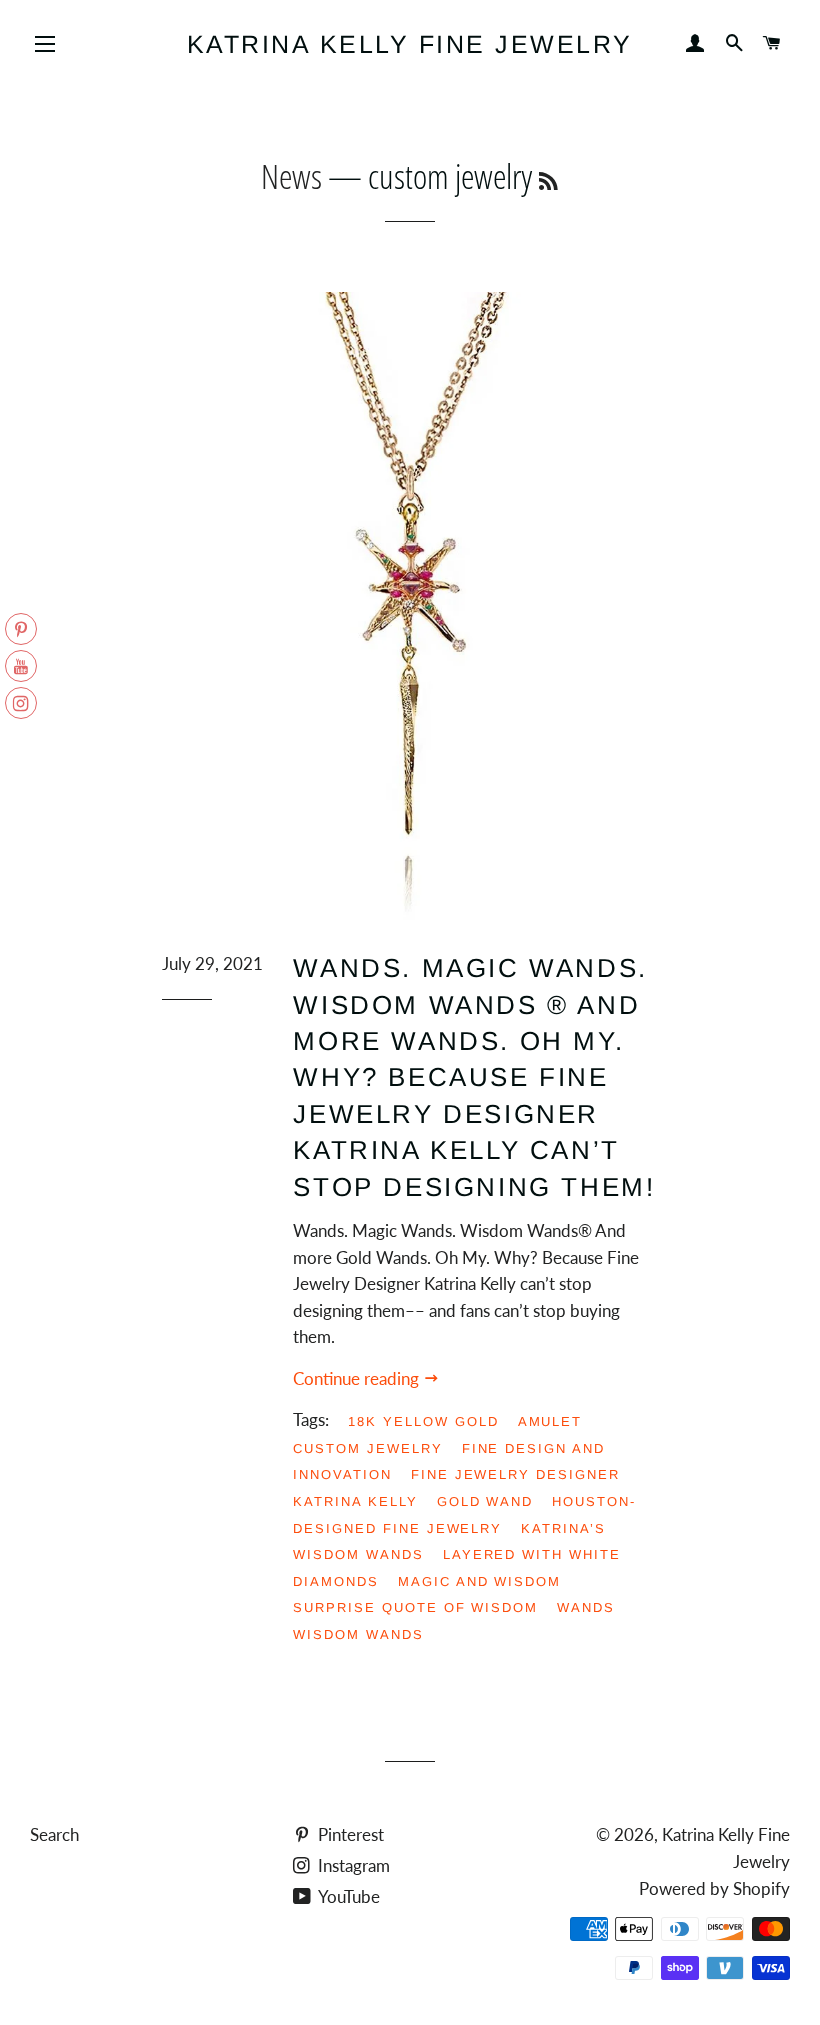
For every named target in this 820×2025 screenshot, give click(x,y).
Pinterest (349, 1834)
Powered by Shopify (714, 1888)
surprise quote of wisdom (415, 1607)
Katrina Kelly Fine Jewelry (410, 44)
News (291, 176)
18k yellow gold (423, 1421)
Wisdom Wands (358, 1634)
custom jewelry (367, 1448)
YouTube (347, 1896)
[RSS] (548, 181)
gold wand (485, 1501)
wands (586, 1607)
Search (54, 1834)
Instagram (352, 1865)
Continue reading (358, 1378)
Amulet (550, 1421)
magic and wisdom (479, 1581)
